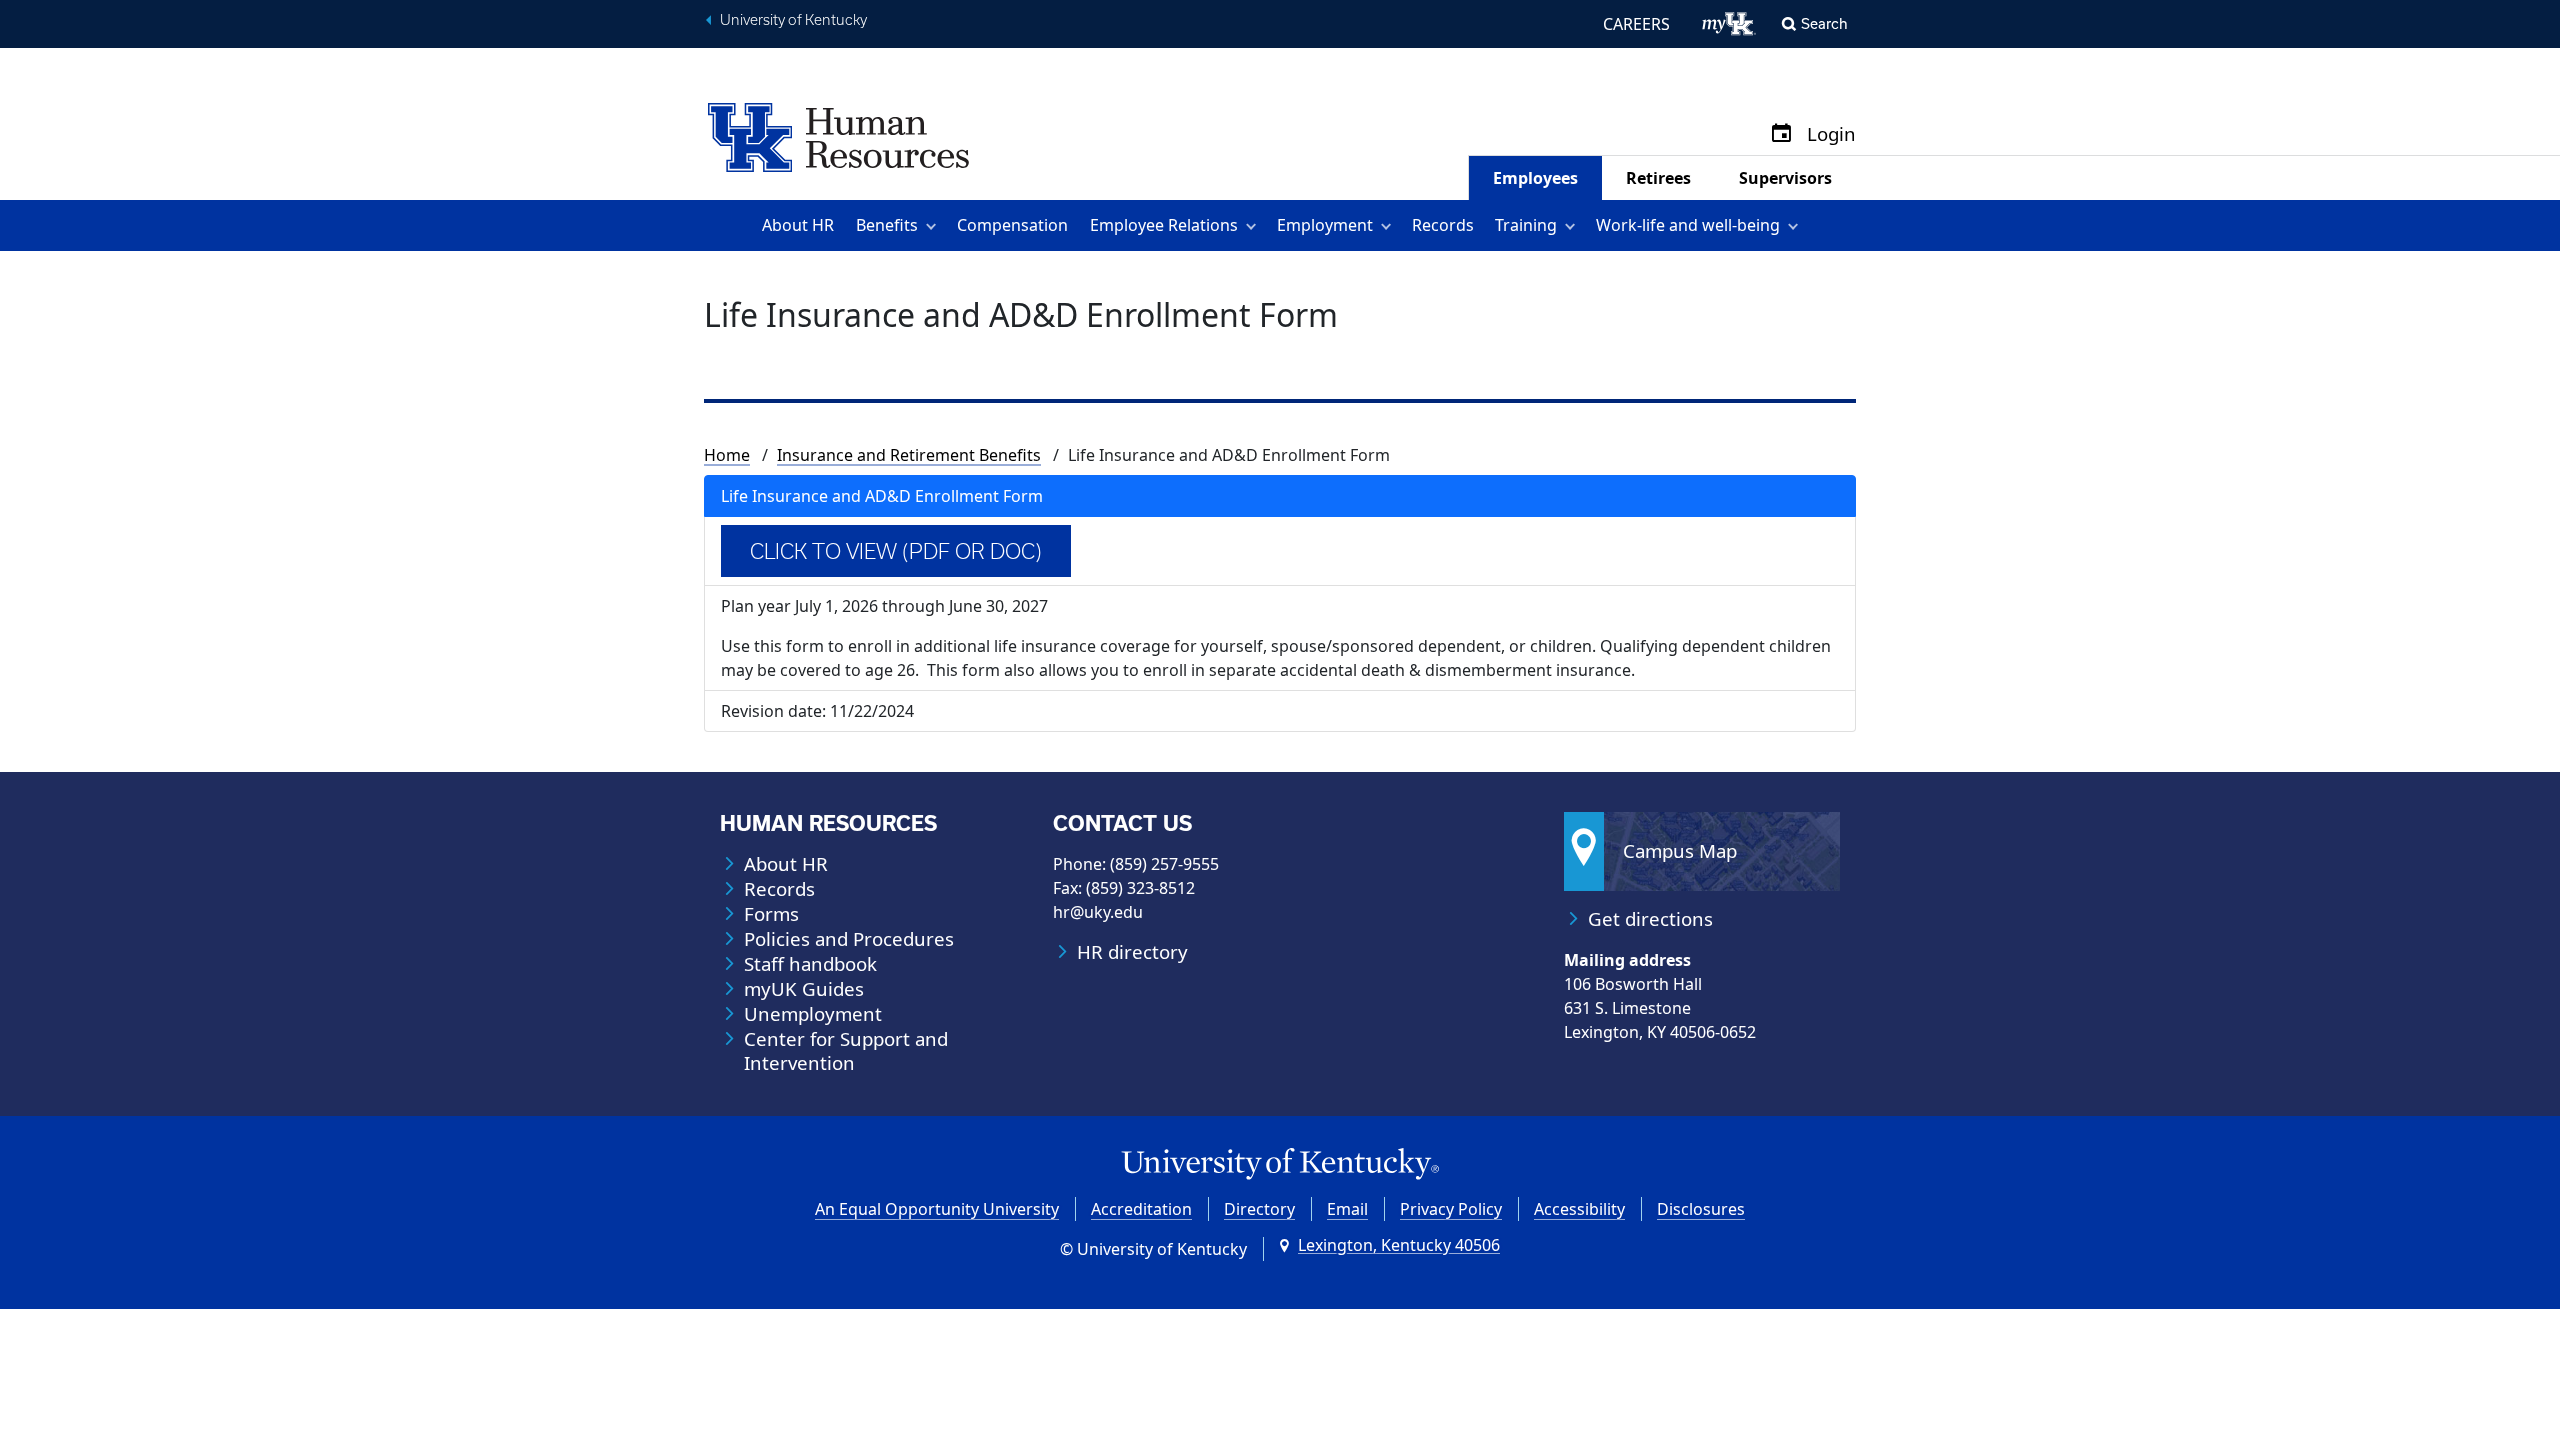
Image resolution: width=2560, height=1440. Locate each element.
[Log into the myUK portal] (1729, 24)
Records (1443, 225)
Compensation (1012, 225)
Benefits (887, 225)
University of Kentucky (793, 20)
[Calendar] (1781, 134)
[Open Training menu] (1573, 225)
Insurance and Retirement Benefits (909, 455)
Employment (1325, 225)
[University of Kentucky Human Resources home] (838, 136)
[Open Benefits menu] (934, 225)
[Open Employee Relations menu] (1254, 225)
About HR (798, 225)
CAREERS (1636, 24)
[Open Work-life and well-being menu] (1796, 225)
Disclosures (1701, 1209)
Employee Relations (1164, 225)
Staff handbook (810, 964)
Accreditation (1141, 1209)
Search (1824, 23)
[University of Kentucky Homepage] (1280, 1164)
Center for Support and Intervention (846, 1051)
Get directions (1650, 919)
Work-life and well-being (1688, 225)
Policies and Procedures (849, 939)
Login (1831, 134)
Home (727, 455)
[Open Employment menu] (1389, 225)
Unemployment (813, 1014)
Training (1526, 225)
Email (1347, 1209)
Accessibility (1579, 1209)
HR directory (1132, 952)
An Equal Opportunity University (937, 1209)
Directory (1259, 1209)
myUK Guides (804, 989)
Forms (771, 914)
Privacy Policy (1451, 1209)
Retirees (1658, 178)
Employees (1535, 178)
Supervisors (1785, 178)
